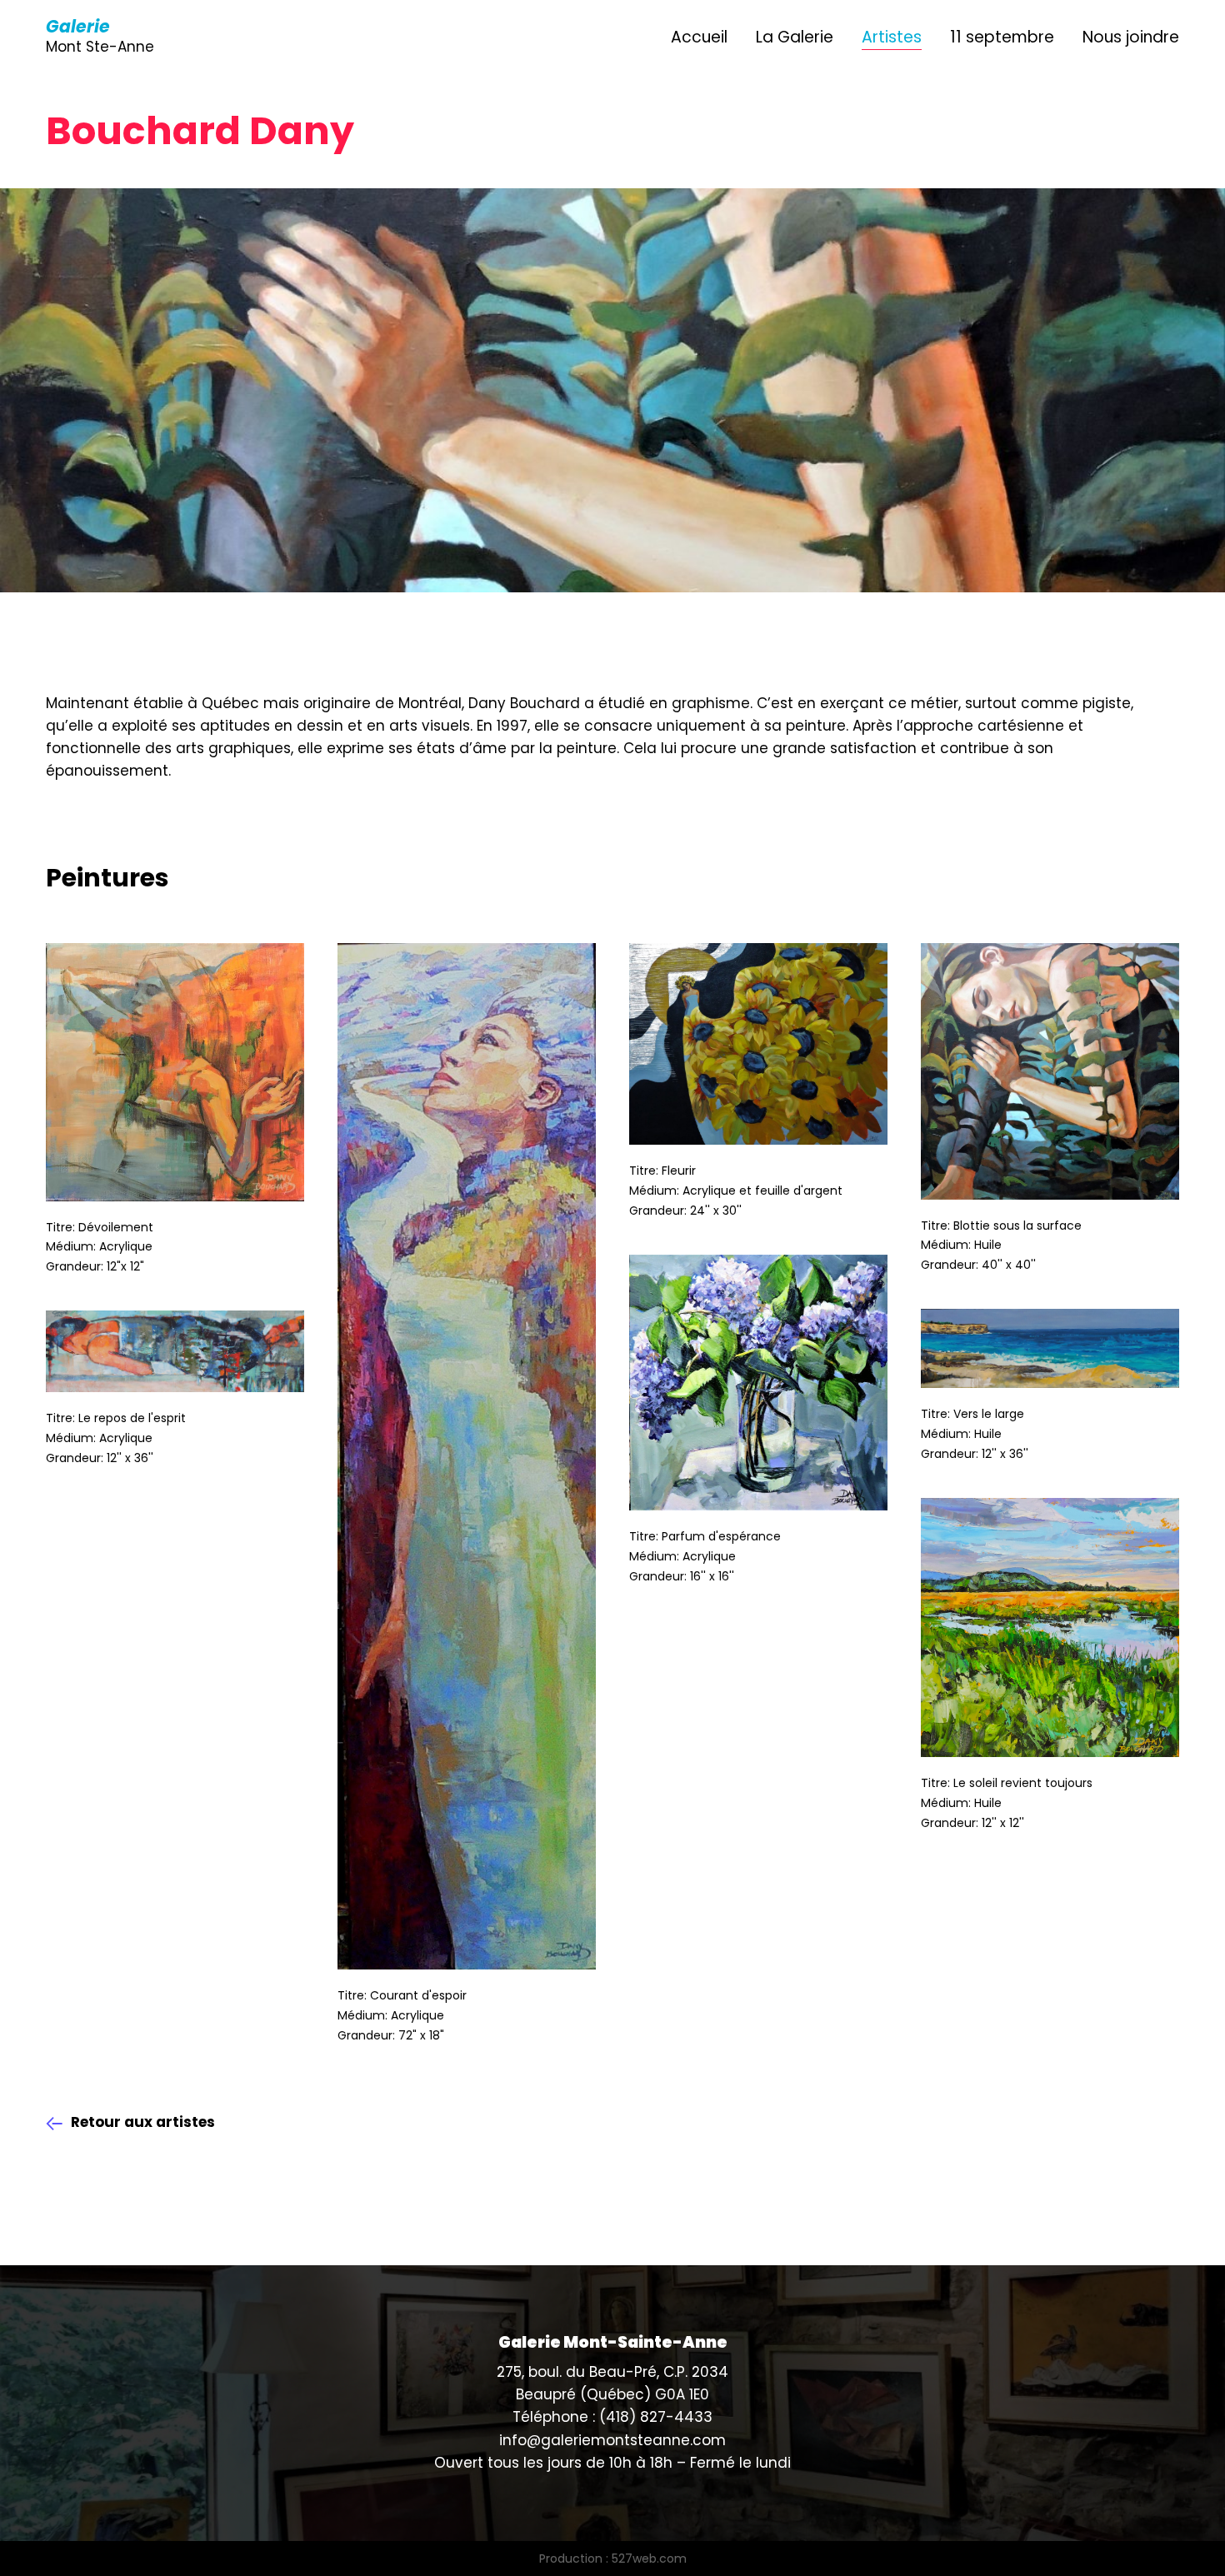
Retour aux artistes (143, 2122)
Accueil (699, 37)
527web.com (649, 2559)
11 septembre (1002, 37)
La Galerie (795, 37)
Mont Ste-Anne (100, 37)
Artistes (892, 37)
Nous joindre (1131, 37)
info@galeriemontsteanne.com (612, 2440)
